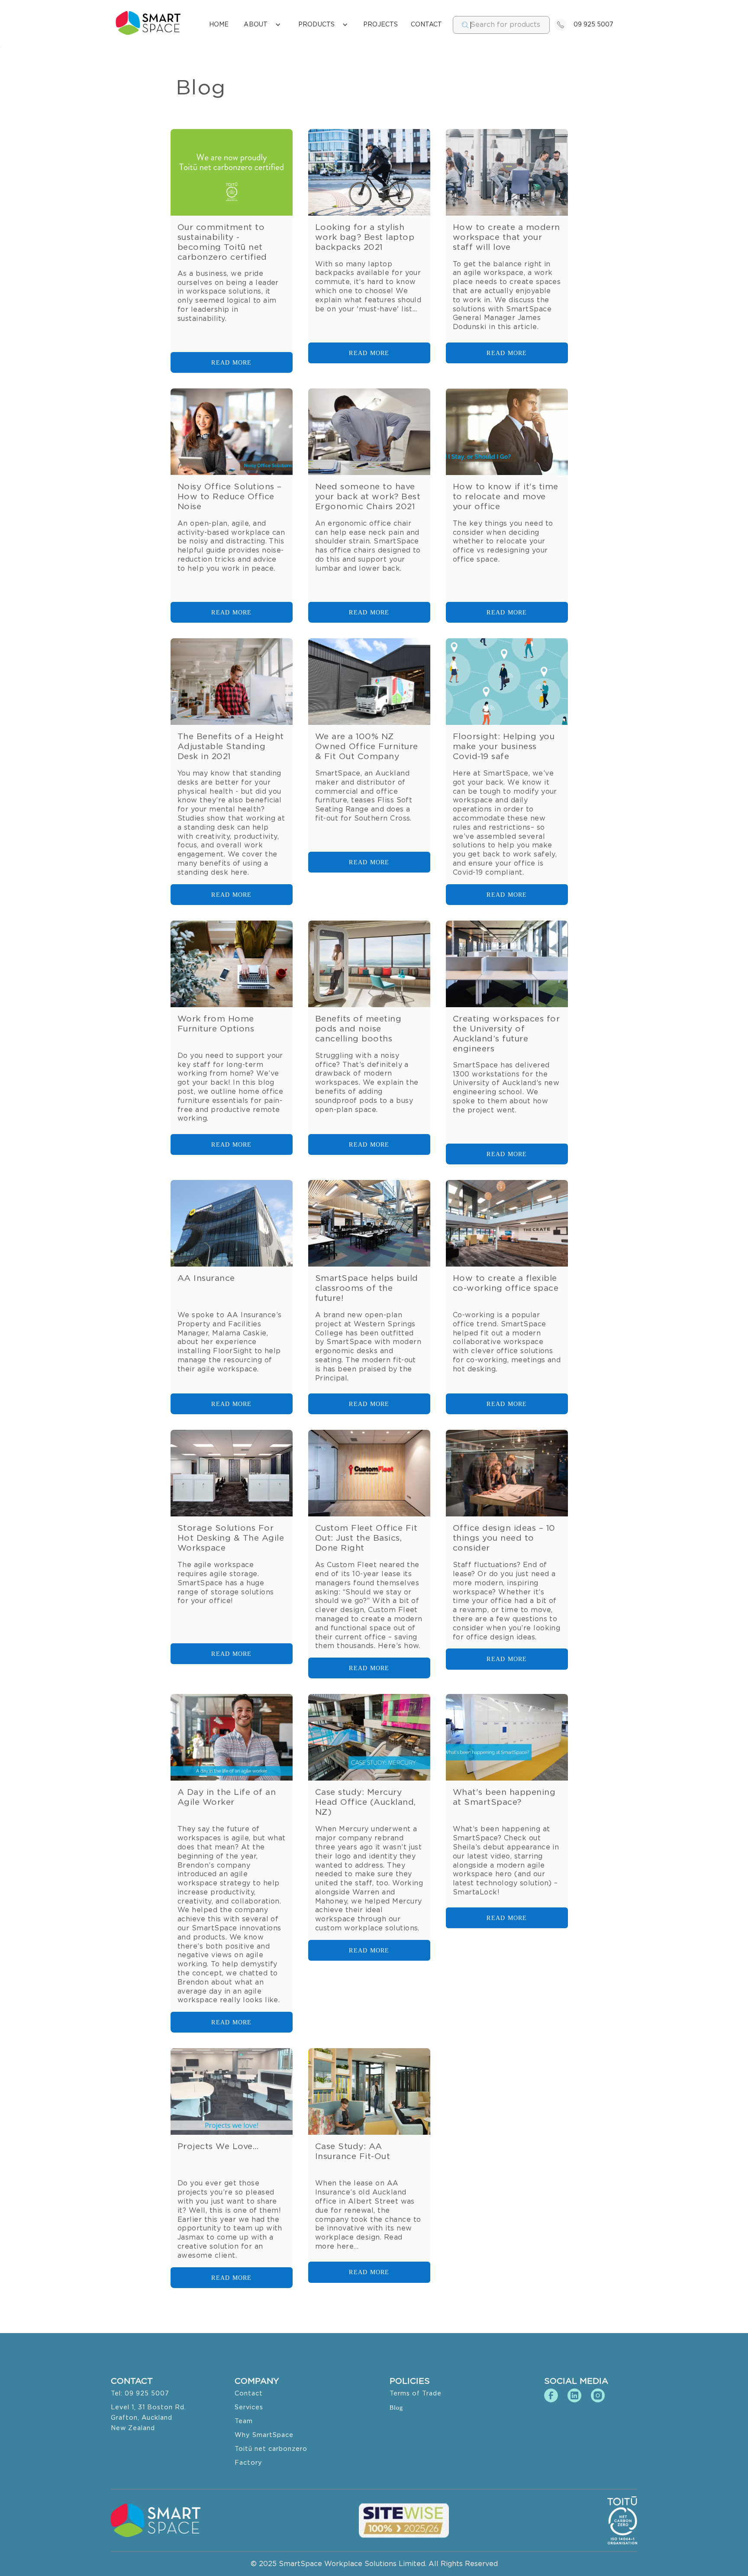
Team (244, 2421)
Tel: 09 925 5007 (140, 2393)
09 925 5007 (593, 25)
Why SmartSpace (264, 2435)
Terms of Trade (416, 2393)
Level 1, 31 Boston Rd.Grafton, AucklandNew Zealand (148, 2418)
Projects (380, 25)
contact (426, 25)
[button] (262, 25)
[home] (148, 23)
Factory (248, 2463)
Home (219, 25)
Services (249, 2407)
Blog (396, 2408)
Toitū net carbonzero (271, 2449)
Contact (249, 2393)
